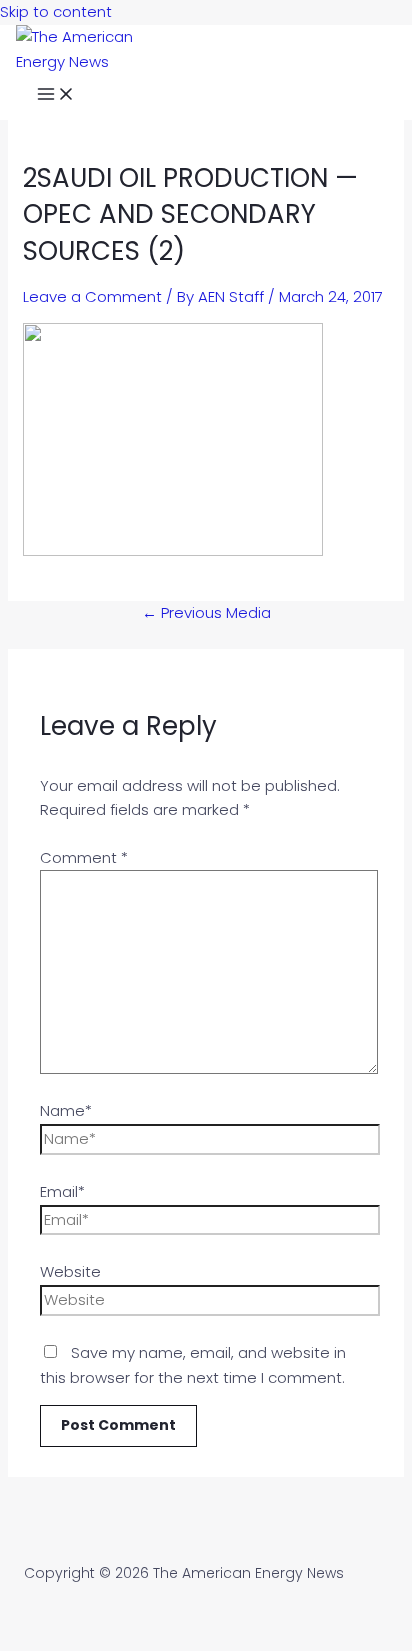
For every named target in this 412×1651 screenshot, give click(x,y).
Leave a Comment (92, 296)
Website (70, 1271)
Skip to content (56, 11)
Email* (62, 1191)
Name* (66, 1110)
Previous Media (206, 612)
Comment (84, 857)
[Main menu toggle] (56, 97)
